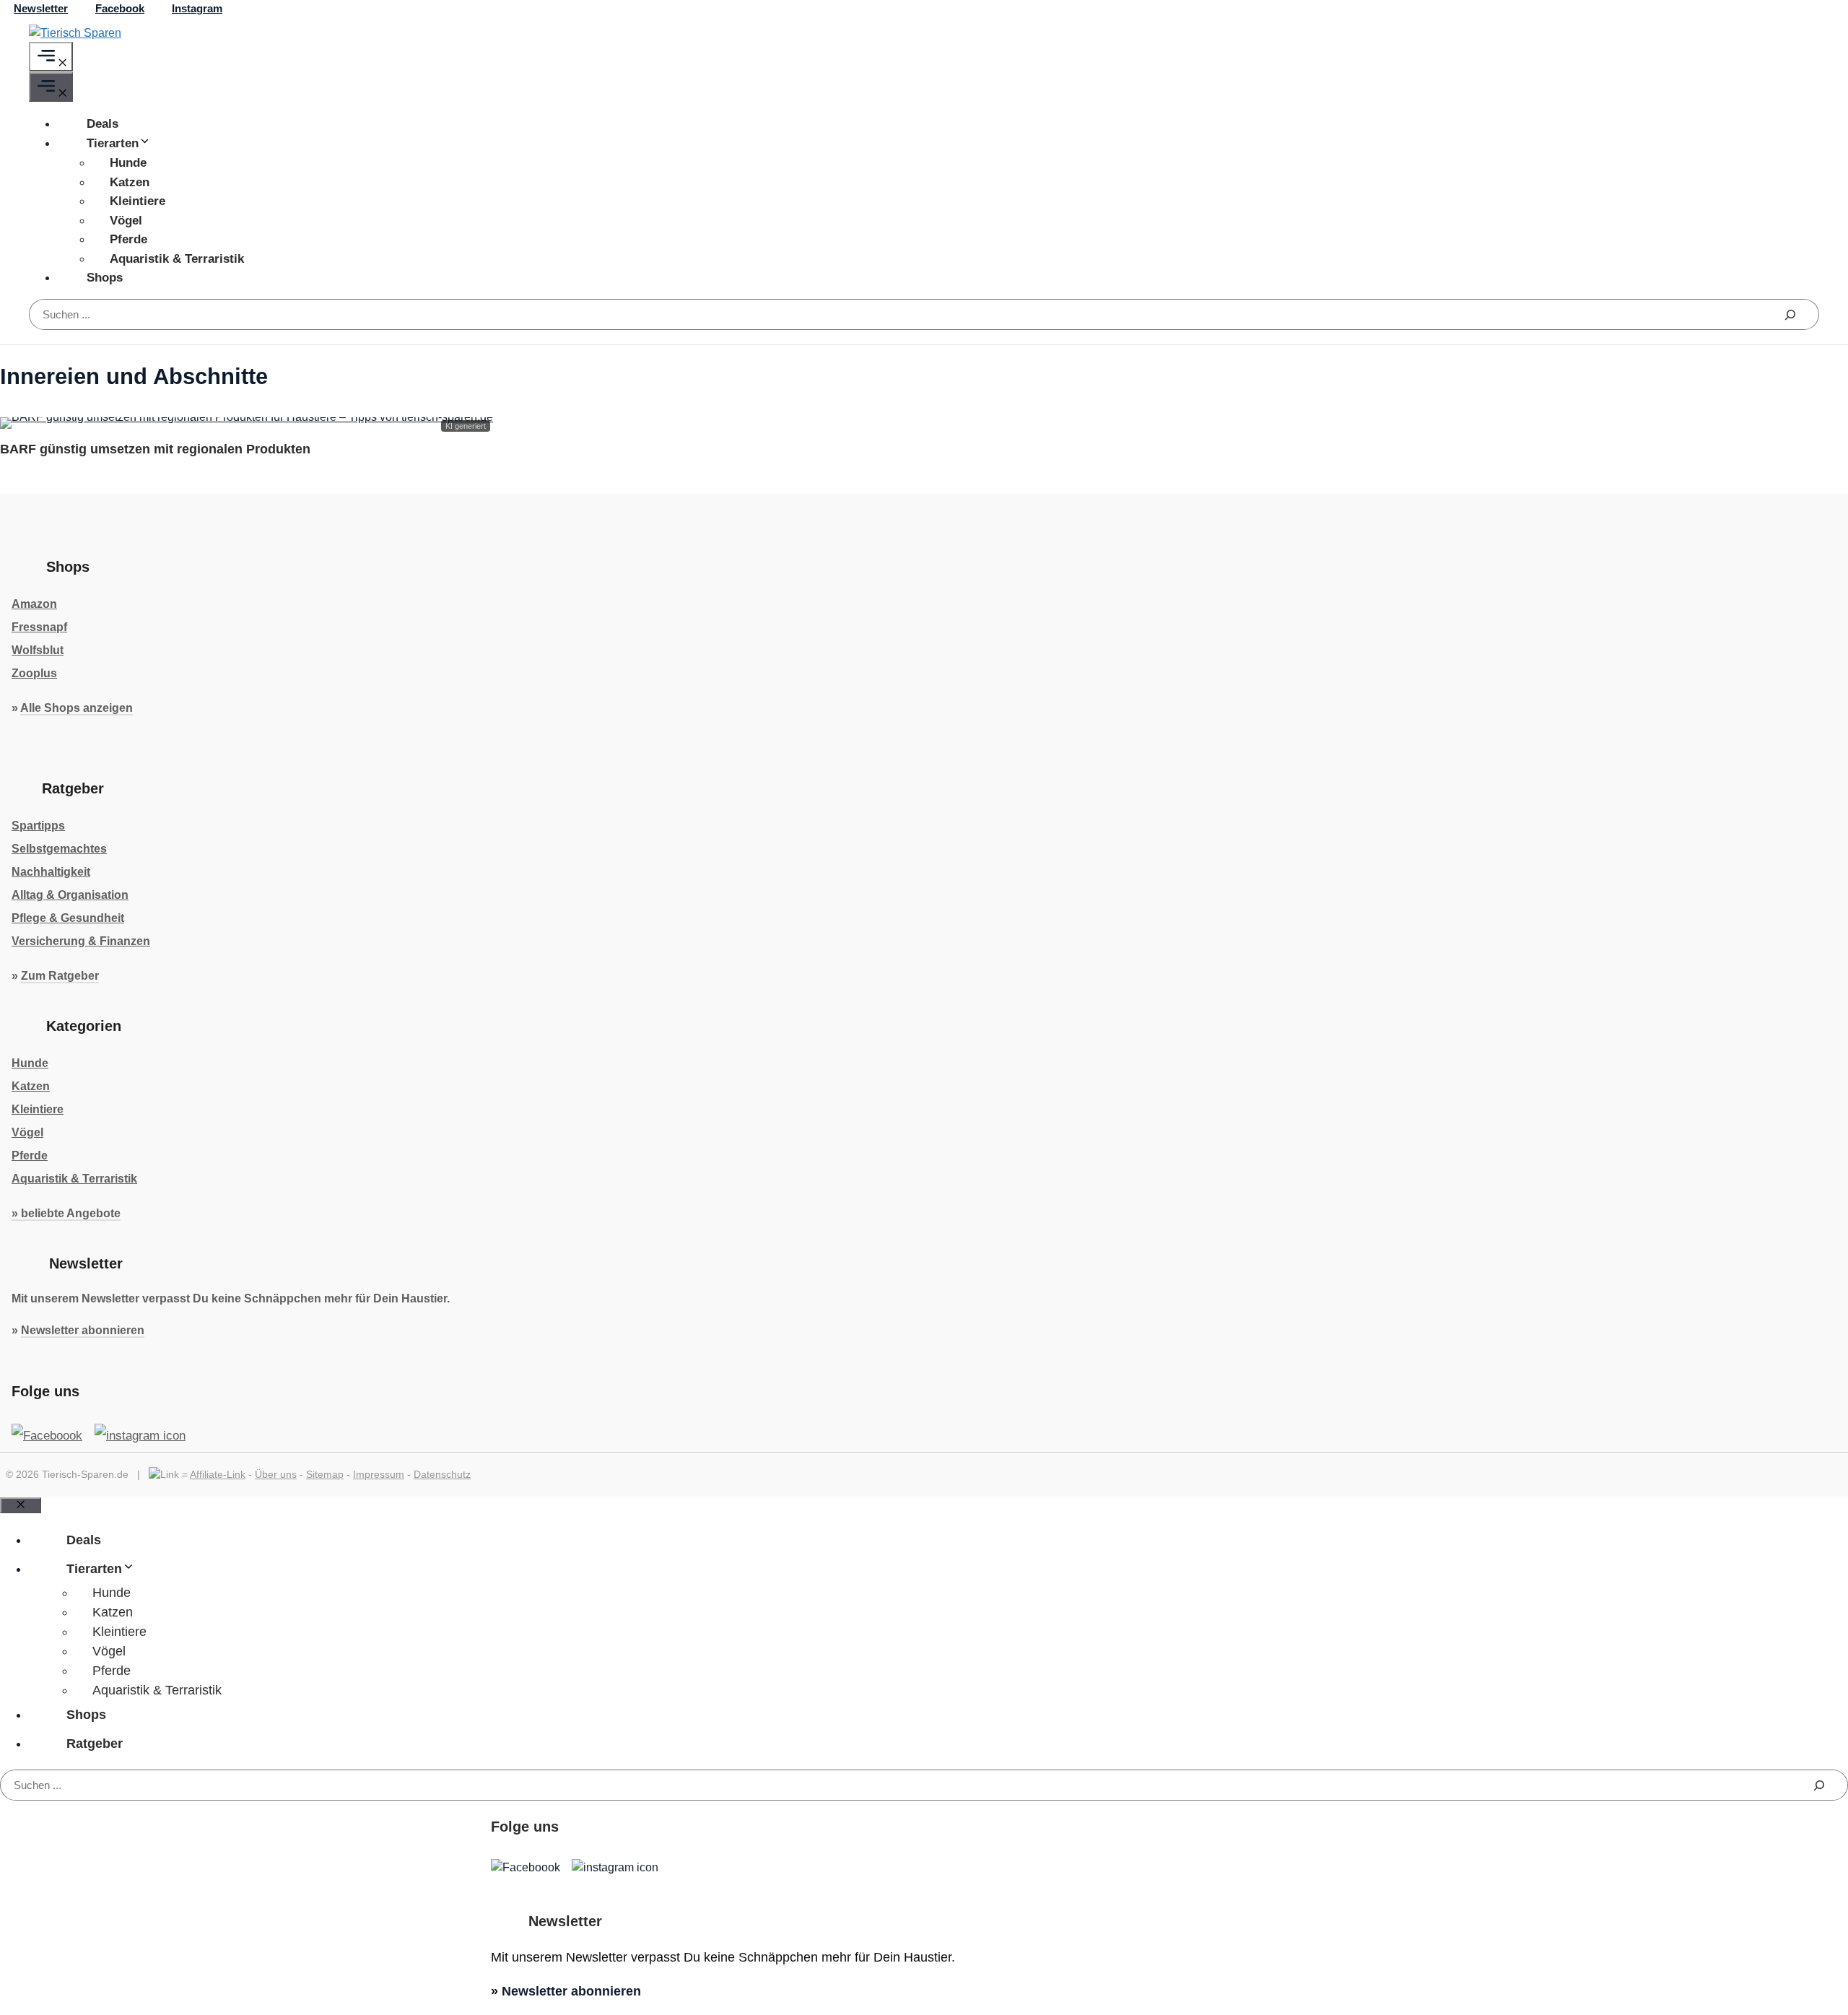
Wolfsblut (38, 650)
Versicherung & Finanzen (81, 941)
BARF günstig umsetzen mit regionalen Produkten (155, 449)
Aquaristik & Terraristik (177, 259)
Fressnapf (39, 627)
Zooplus (34, 673)
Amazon (34, 604)
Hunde (128, 163)
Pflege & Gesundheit (68, 918)
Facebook (120, 8)
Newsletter (41, 8)
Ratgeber (95, 1744)
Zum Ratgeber (60, 976)
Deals (103, 124)
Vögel (126, 221)
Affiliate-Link (218, 1474)
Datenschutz (442, 1474)
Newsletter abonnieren (83, 1330)
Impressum (379, 1474)
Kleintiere (138, 201)
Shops (105, 278)
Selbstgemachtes (59, 849)
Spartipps (38, 826)
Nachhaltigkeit (51, 872)
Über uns (276, 1474)
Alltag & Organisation (70, 895)
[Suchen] (1790, 314)
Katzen (130, 182)
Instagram (197, 8)
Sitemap (325, 1474)
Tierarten (113, 143)
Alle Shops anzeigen (77, 708)
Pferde (128, 239)
